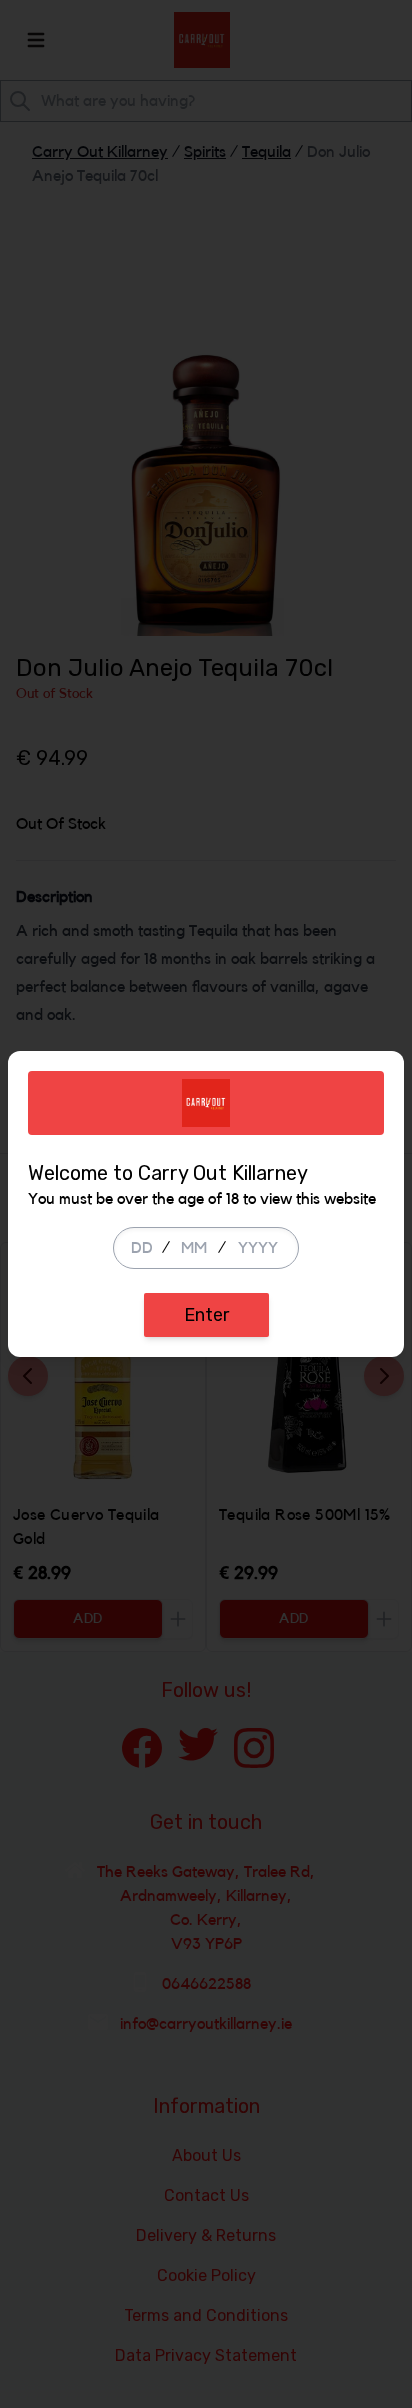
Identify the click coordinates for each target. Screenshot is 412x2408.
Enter (206, 1315)
